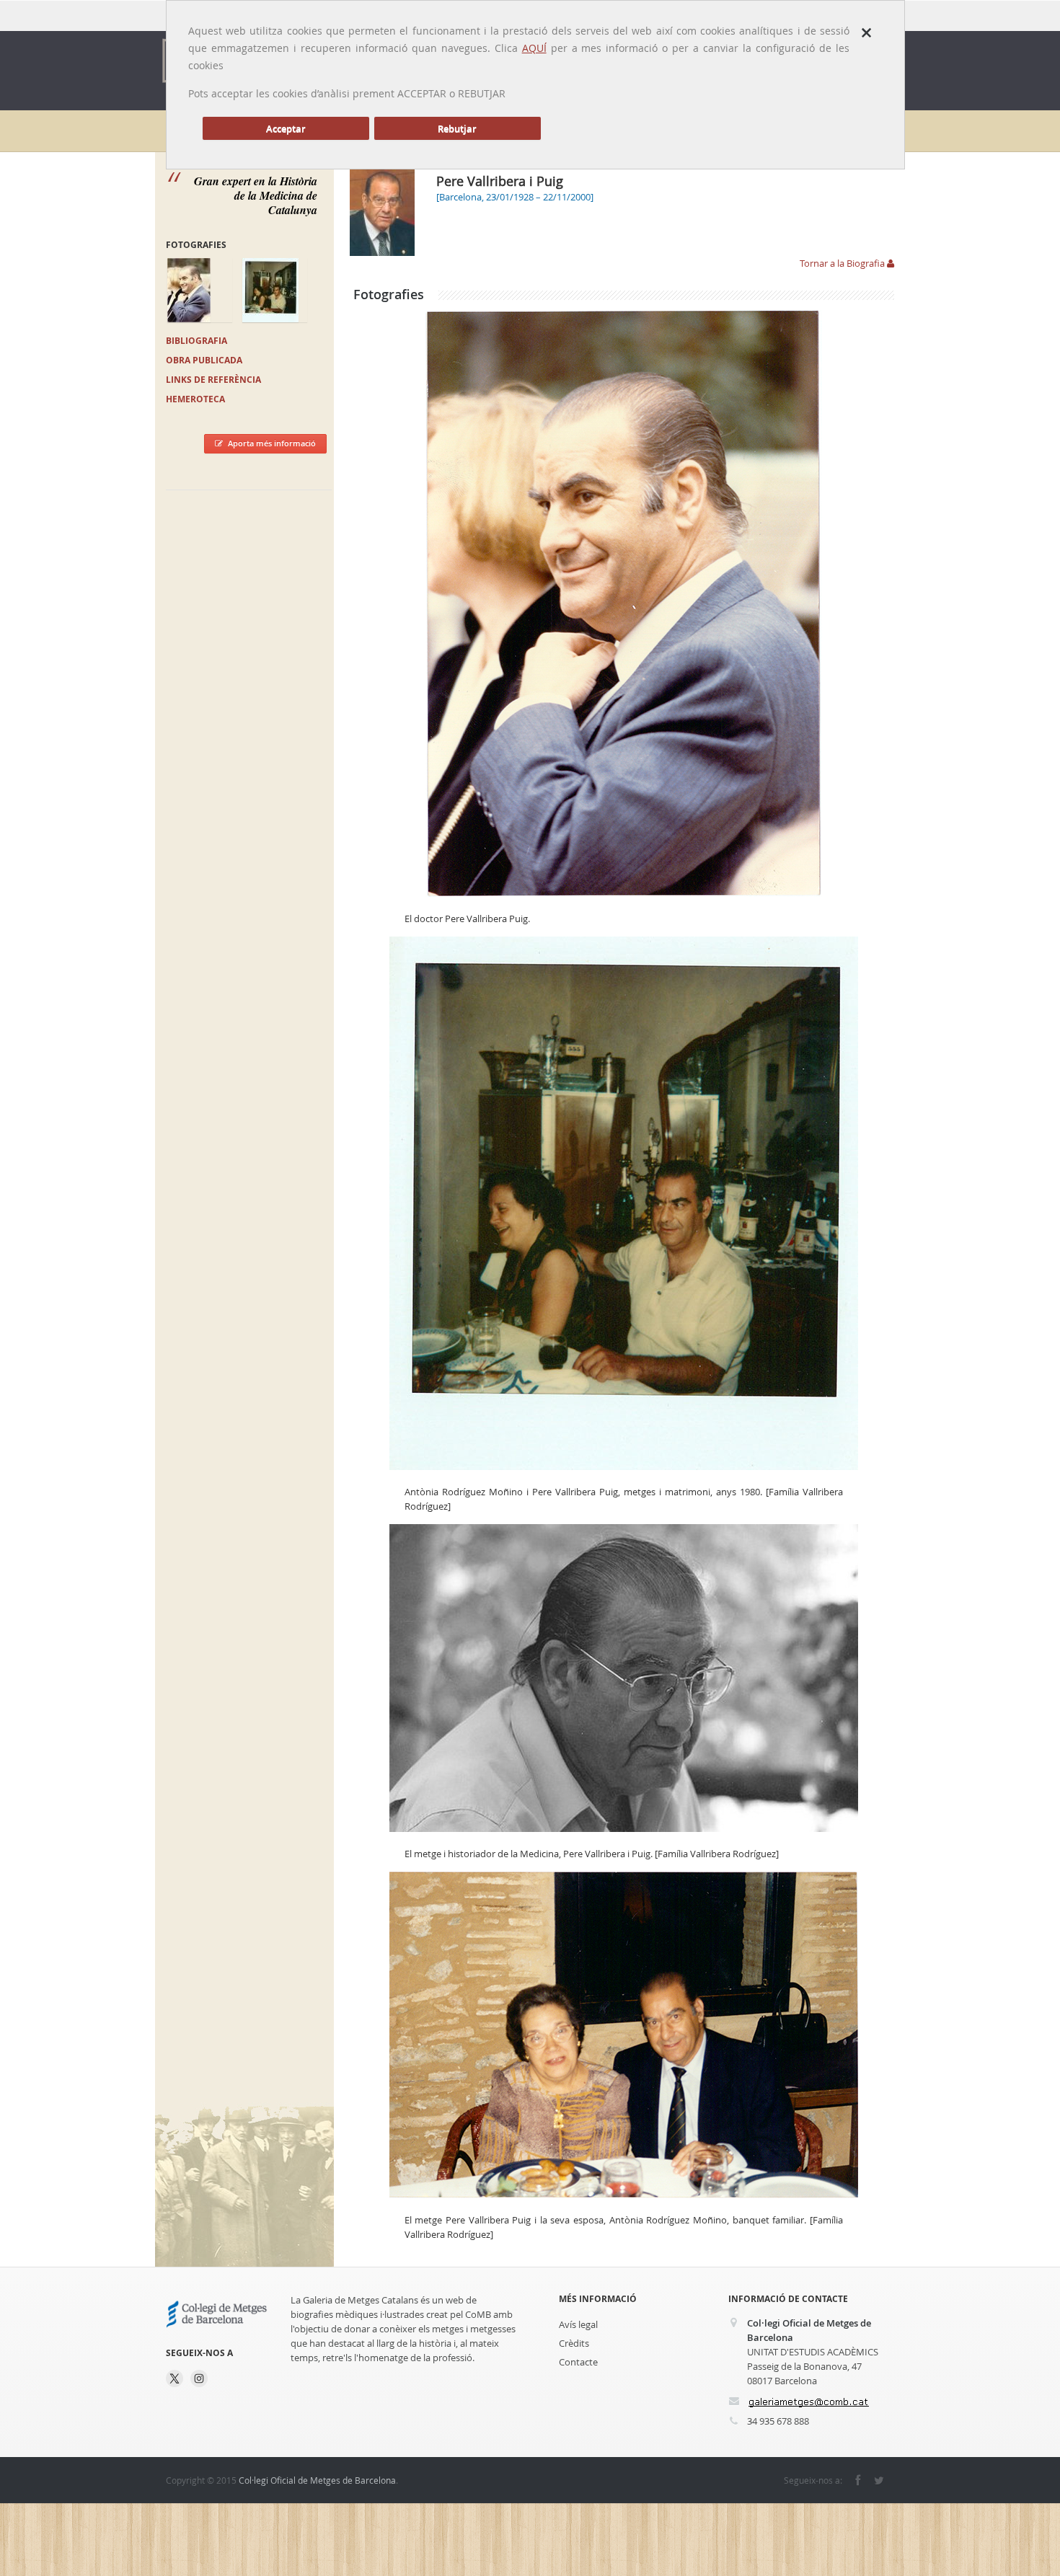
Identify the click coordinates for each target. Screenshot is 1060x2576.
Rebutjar (457, 128)
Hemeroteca (195, 399)
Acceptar (286, 128)
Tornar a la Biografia (843, 263)
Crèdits (574, 2343)
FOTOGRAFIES (196, 245)
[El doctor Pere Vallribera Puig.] (624, 603)
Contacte (578, 2362)
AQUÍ (534, 48)
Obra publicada (204, 360)
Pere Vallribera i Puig (500, 181)
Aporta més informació (272, 443)
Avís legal (578, 2324)
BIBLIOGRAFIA (196, 341)
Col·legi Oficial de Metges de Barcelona (317, 2480)
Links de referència (213, 380)
